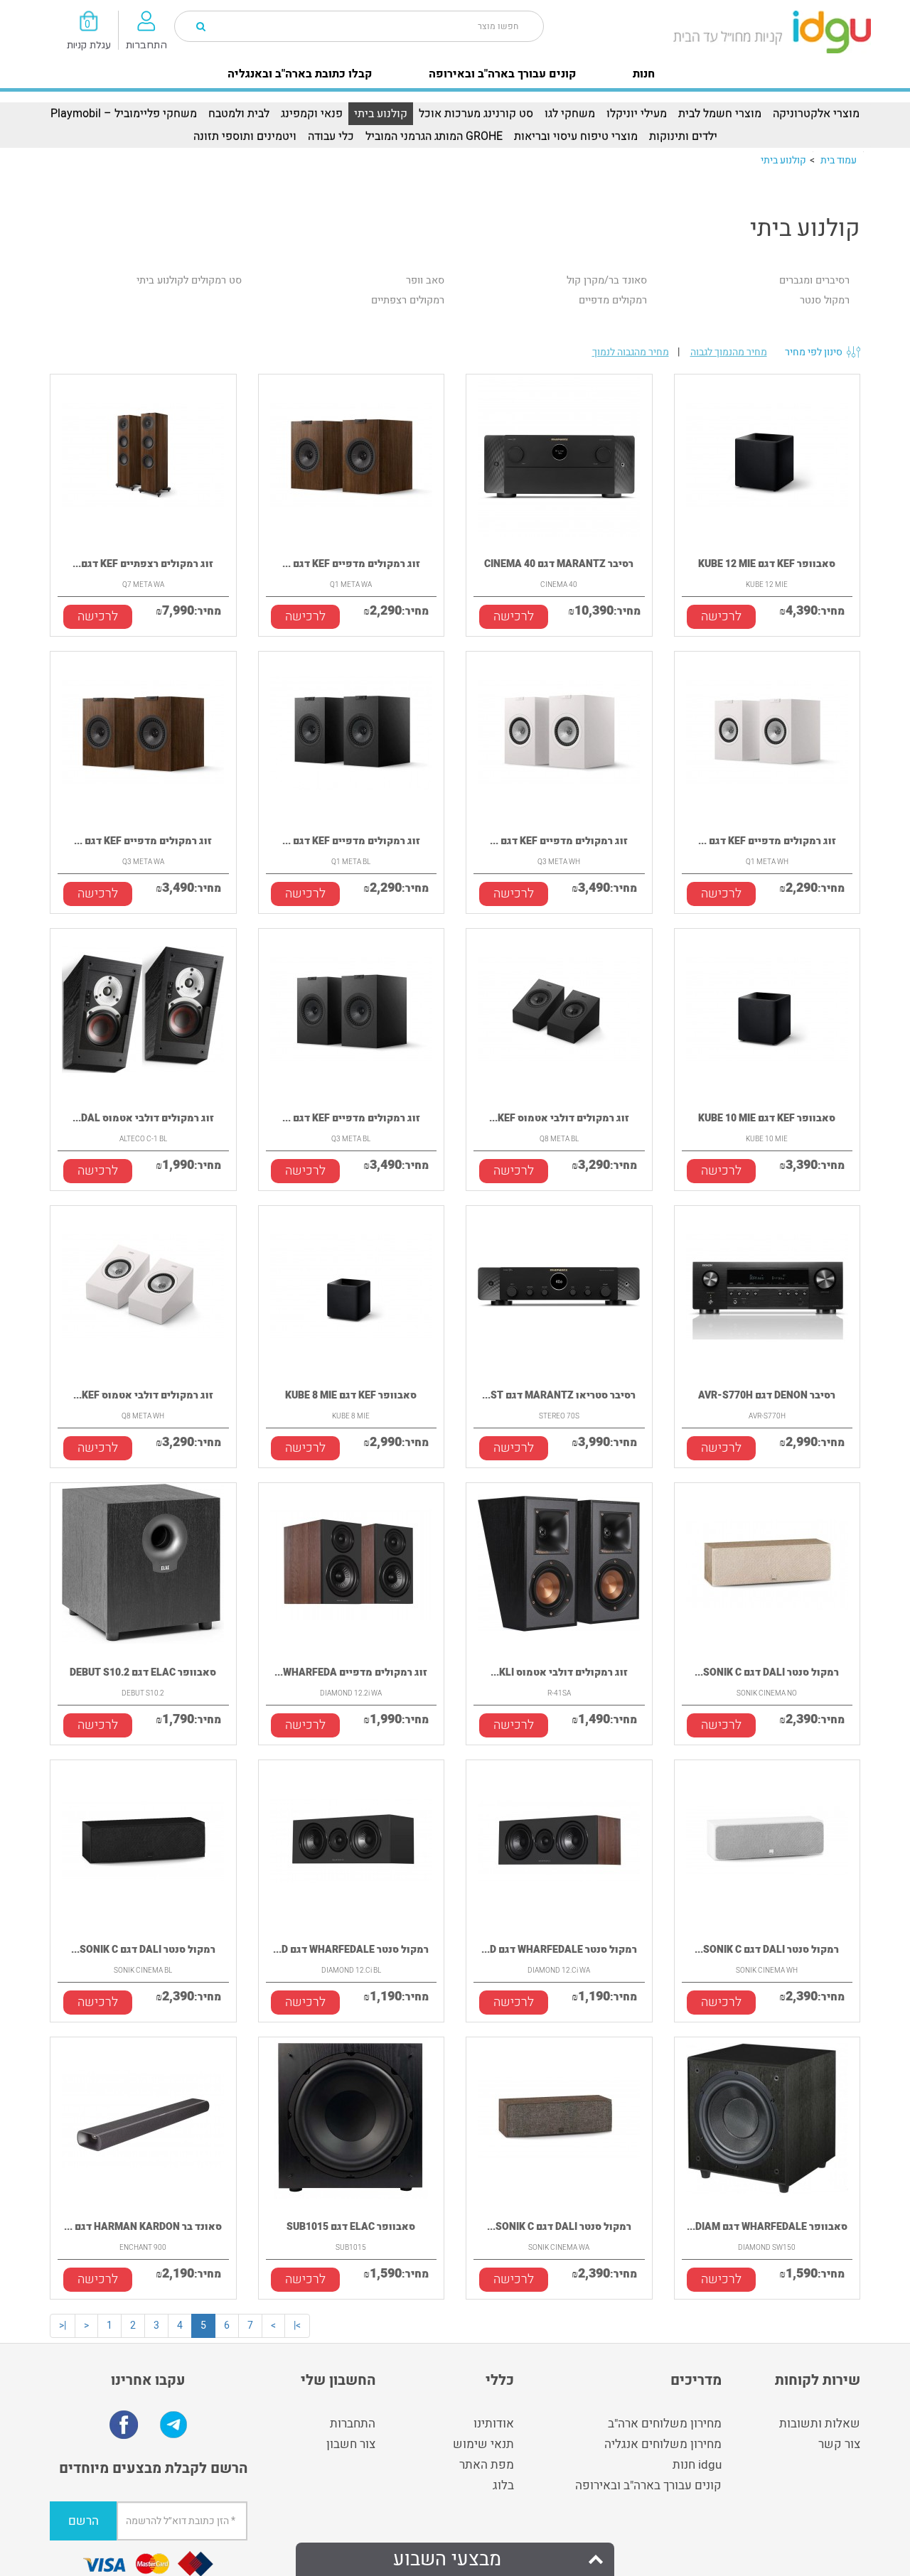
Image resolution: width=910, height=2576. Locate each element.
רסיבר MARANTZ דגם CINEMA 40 (559, 564)
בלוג (503, 2485)
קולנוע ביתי (381, 114)
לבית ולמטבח (239, 114)
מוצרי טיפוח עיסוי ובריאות (576, 136)
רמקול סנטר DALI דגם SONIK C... (767, 1672)
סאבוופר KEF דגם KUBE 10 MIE (767, 1118)
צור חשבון (351, 2444)
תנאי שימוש (483, 2444)
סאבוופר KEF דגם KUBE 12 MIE (767, 564)
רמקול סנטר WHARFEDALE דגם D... (351, 1950)
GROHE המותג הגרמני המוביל (434, 136)
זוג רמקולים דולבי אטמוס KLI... (559, 1672)
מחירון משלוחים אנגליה (663, 2444)
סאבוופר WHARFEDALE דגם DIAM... (767, 2227)
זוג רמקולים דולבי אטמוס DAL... (143, 1118)
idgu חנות (697, 2465)
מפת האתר (487, 2465)
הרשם (84, 2521)
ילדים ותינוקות (683, 136)
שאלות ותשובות (820, 2424)
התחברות (353, 2424)
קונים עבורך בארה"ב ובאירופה (502, 74)
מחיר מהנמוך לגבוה (729, 352)
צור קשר (839, 2444)
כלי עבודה (331, 136)
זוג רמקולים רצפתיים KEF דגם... (143, 564)
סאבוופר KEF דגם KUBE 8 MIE (351, 1395)
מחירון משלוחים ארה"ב (665, 2424)
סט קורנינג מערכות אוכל (476, 114)
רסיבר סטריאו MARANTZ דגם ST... (559, 1395)
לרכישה (98, 616)
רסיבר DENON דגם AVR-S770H (767, 1395)
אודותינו (494, 2424)
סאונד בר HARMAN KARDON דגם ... (143, 2227)
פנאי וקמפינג (312, 114)
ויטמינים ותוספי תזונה (245, 136)
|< (63, 2326)
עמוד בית (839, 160)
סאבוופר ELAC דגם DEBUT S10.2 (143, 1672)
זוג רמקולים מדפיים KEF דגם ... (351, 564)
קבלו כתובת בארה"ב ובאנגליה (300, 74)
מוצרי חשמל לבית (720, 114)
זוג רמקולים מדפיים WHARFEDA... (351, 1672)
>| (297, 2326)
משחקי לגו (570, 114)
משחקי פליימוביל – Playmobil (124, 114)
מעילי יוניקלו (637, 114)
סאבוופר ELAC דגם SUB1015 (351, 2227)
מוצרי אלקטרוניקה (816, 114)
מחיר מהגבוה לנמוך (631, 352)
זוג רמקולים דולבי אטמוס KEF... (559, 1118)
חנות (644, 74)
